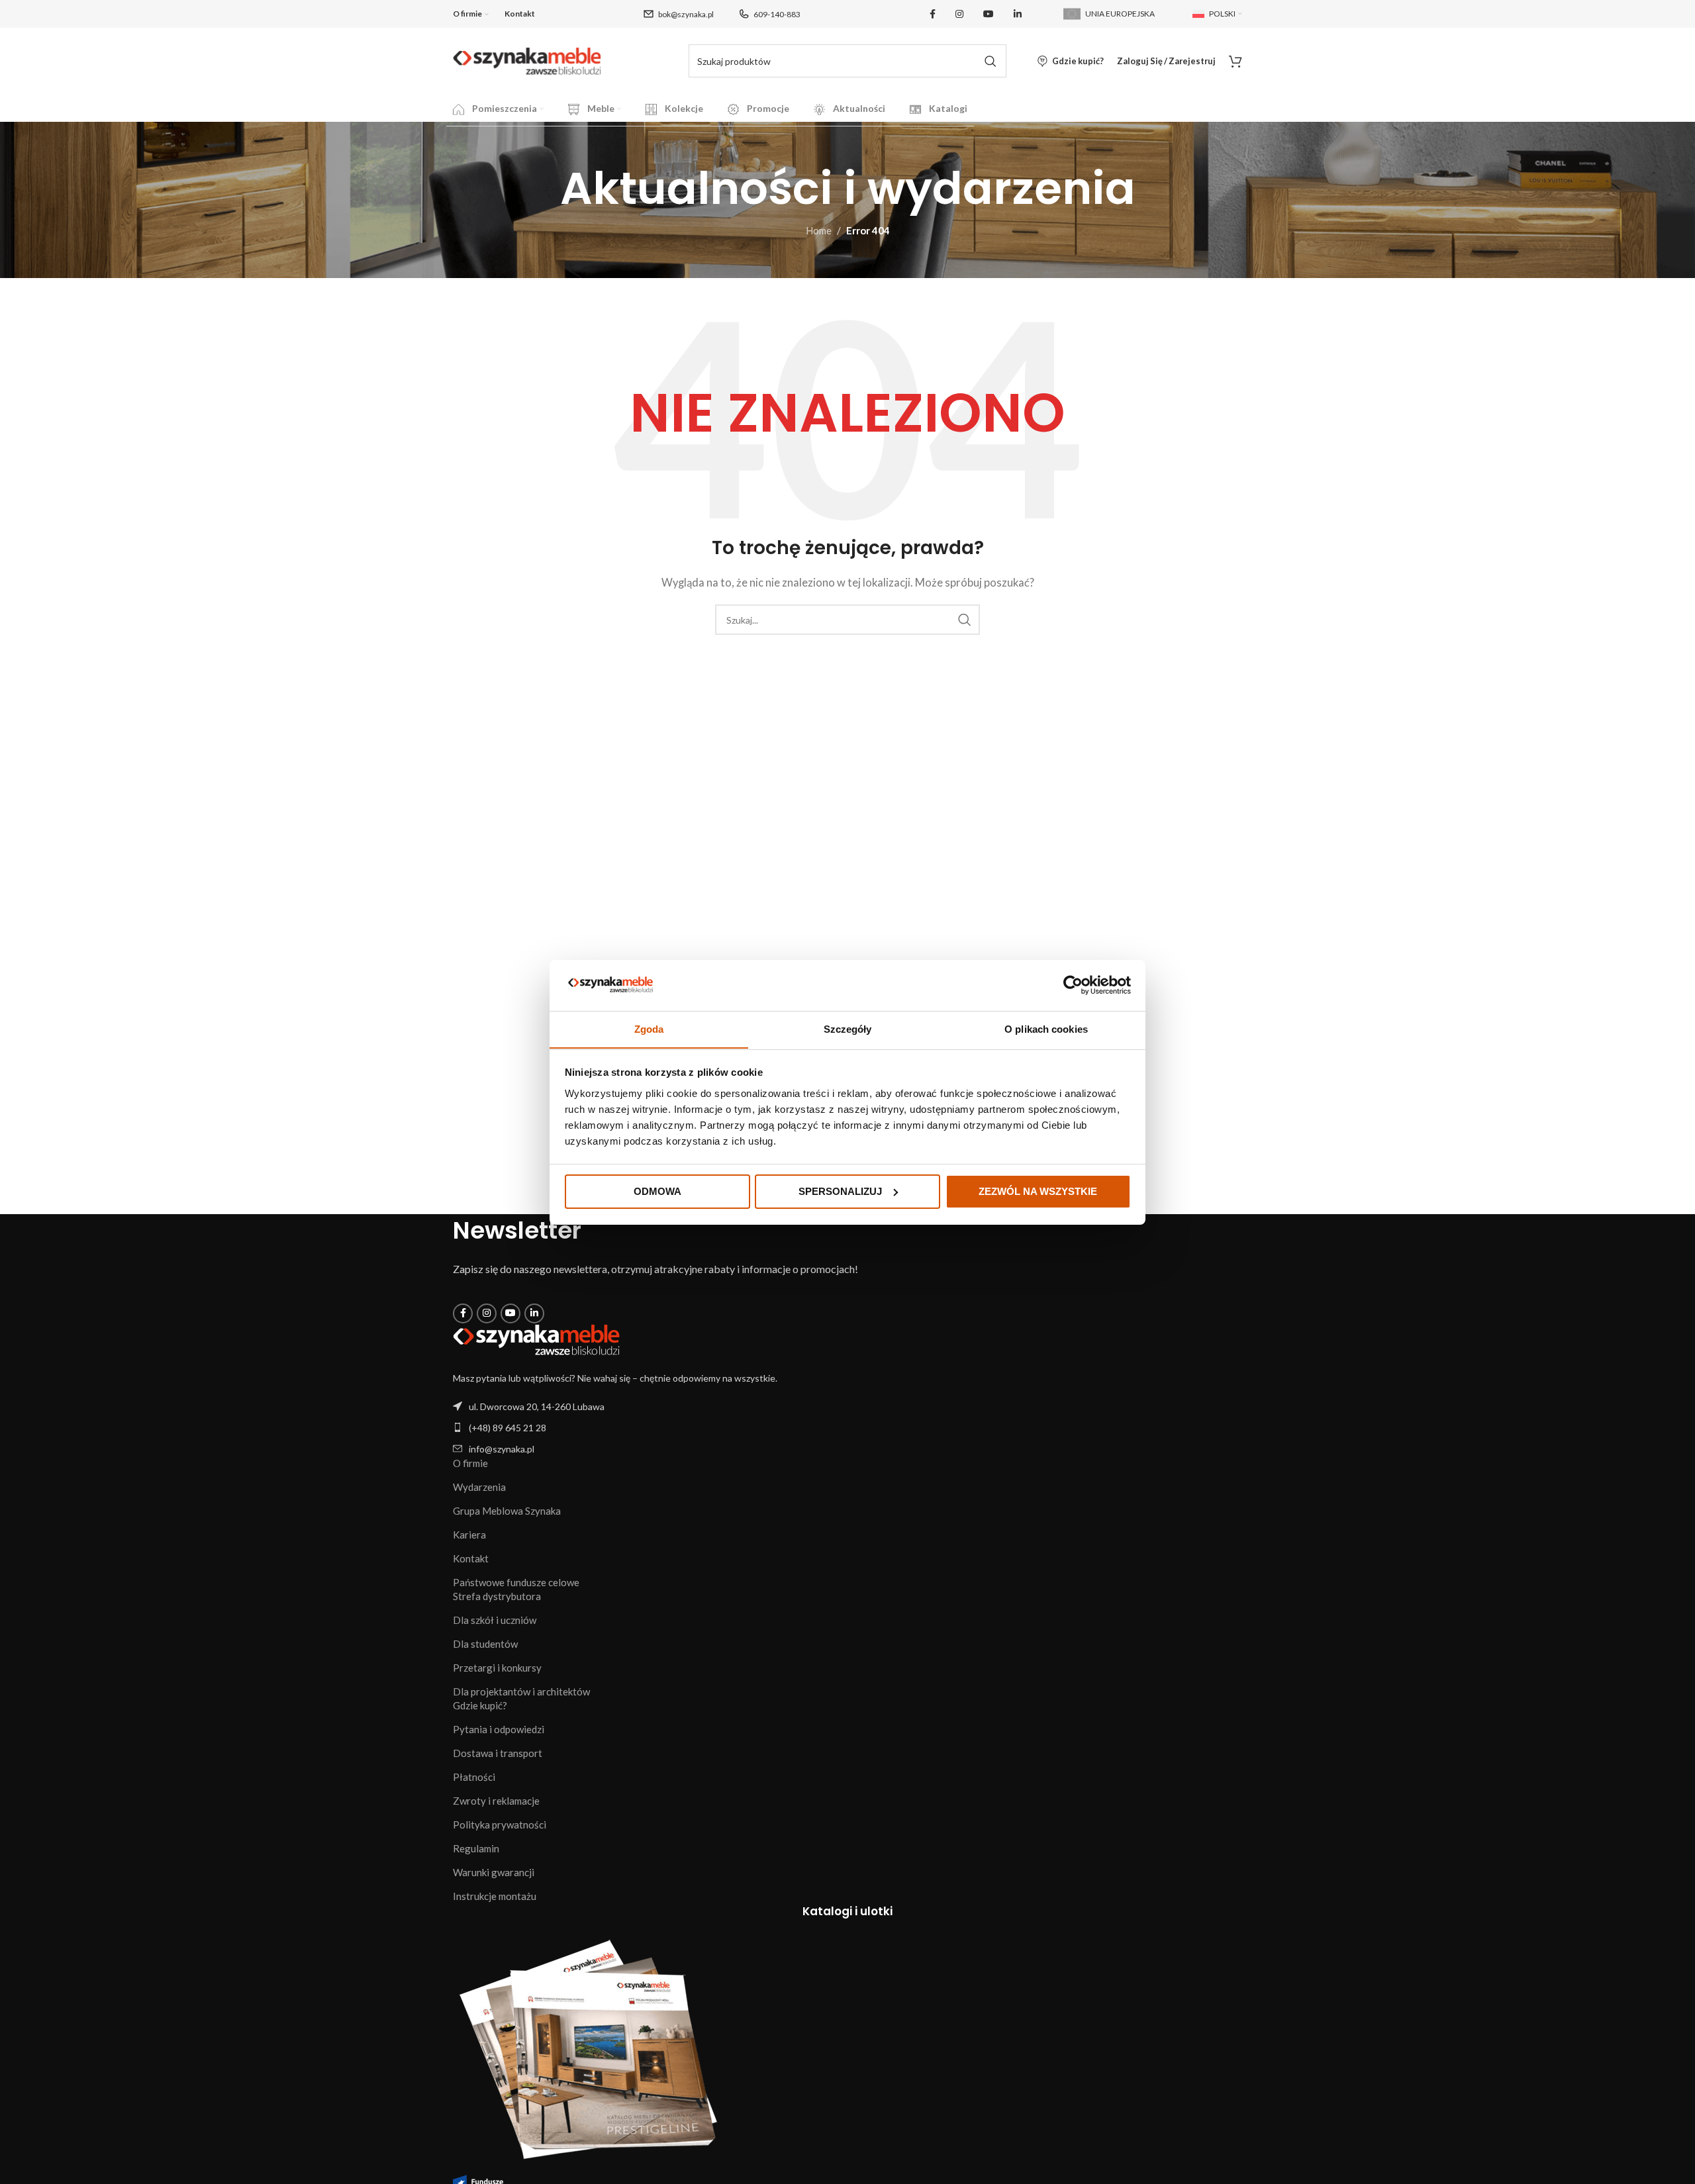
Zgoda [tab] (649, 1028)
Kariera (469, 1535)
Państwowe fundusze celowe (516, 1582)
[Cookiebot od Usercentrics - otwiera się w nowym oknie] (1073, 985)
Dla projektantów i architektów (521, 1691)
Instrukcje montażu (495, 1896)
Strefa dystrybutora (497, 1596)
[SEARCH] (990, 61)
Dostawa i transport (498, 1753)
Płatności (474, 1777)
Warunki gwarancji (494, 1872)
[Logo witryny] (527, 60)
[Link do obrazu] (536, 1339)
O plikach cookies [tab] (1046, 1028)
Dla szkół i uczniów (495, 1620)
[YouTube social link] (989, 14)
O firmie (470, 1463)
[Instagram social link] (959, 14)
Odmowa (657, 1191)
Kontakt (471, 1558)
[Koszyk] (1235, 61)
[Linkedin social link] (1018, 14)
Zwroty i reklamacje (496, 1801)
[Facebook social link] (933, 14)
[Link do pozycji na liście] (847, 1428)
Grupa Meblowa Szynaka (507, 1511)
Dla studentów (485, 1644)
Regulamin (476, 1848)
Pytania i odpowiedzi (499, 1729)
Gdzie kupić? (480, 1705)
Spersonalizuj (840, 1191)
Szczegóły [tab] (848, 1028)
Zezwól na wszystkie (1038, 1191)
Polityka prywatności (500, 1825)
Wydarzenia (479, 1487)
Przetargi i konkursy (497, 1668)
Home (819, 230)
